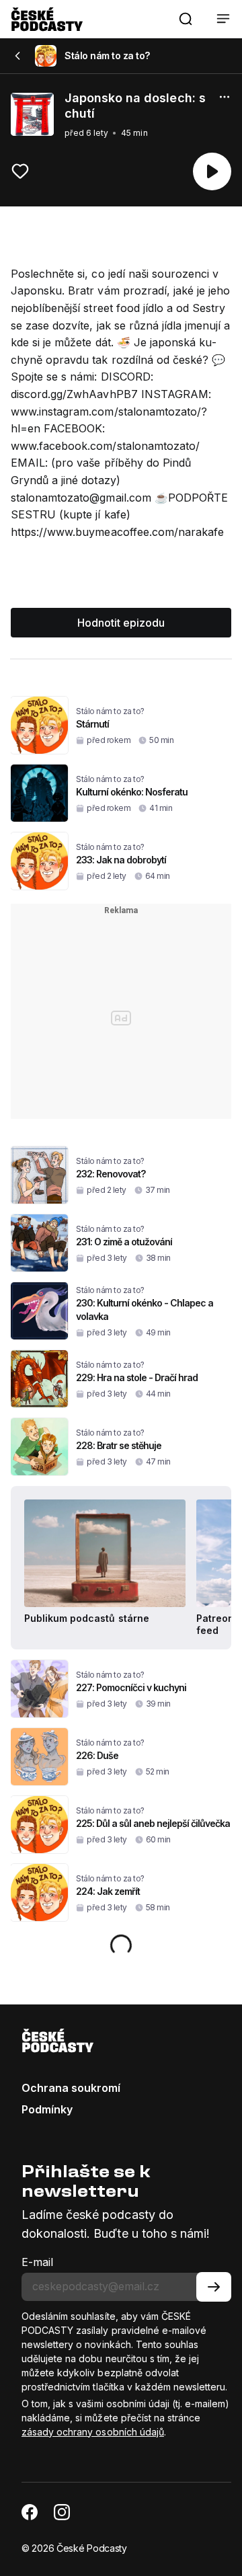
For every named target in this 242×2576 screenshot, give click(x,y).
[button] (186, 19)
